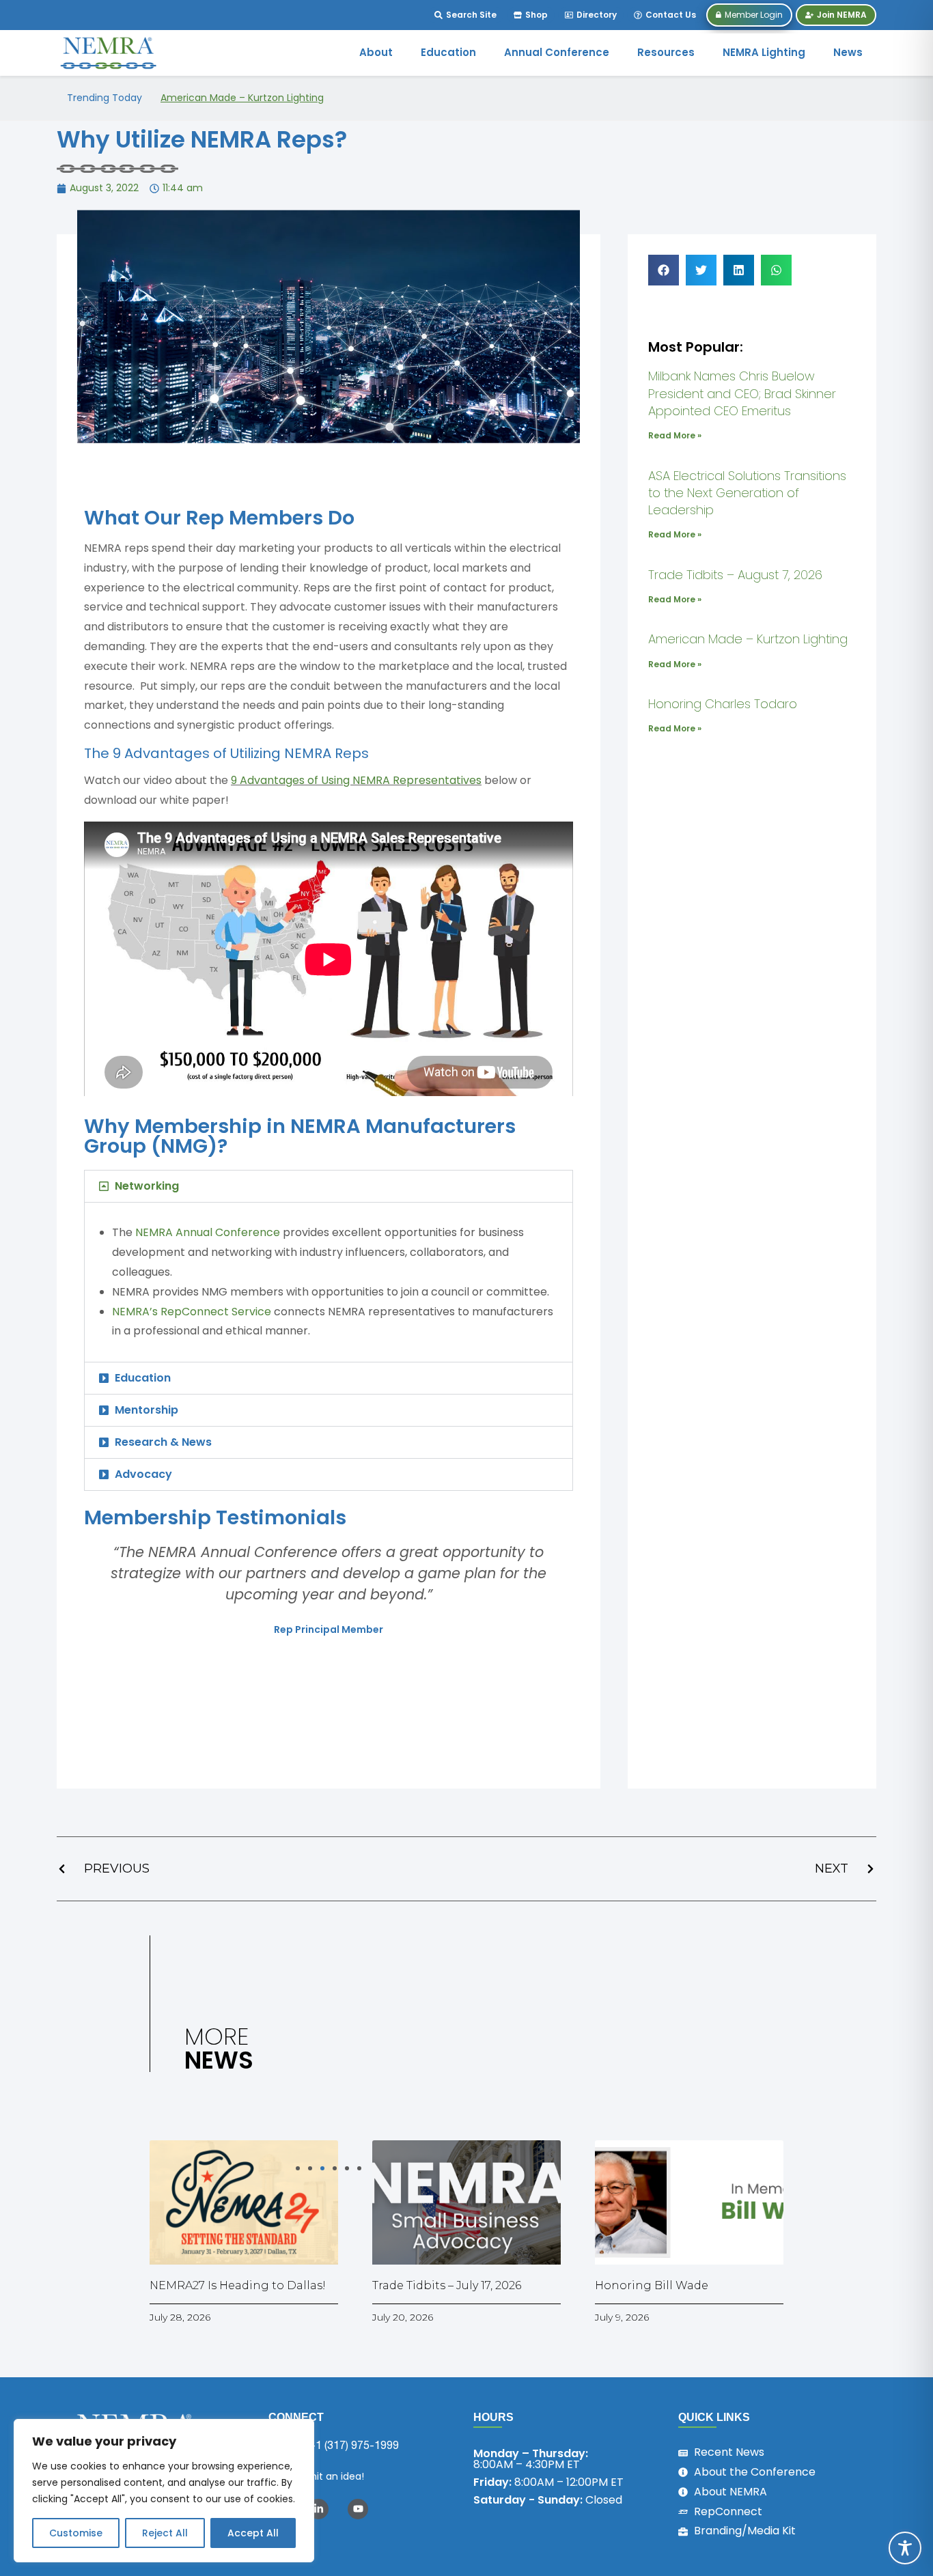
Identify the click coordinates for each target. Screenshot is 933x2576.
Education (448, 52)
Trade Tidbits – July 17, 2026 (447, 2285)
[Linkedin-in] (318, 2509)
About (376, 52)
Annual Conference (557, 52)
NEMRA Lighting (764, 52)
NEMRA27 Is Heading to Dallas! (238, 2285)
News (848, 52)
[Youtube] (358, 2509)
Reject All (165, 2533)
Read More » (675, 435)
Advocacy (143, 1474)
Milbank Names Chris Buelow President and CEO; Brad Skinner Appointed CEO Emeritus (742, 393)
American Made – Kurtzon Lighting (242, 98)
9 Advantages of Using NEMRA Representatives (356, 780)
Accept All (253, 2533)
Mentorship (147, 1410)
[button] (329, 1186)
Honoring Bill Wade (652, 2285)
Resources (666, 52)
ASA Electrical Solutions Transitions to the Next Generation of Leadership (747, 493)
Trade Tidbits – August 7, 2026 (735, 575)
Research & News (163, 1442)
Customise (76, 2533)
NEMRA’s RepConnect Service (192, 1312)
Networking (147, 1186)
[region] (164, 2491)
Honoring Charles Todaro (723, 704)
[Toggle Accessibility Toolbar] (905, 2548)
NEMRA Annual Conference (208, 1232)
